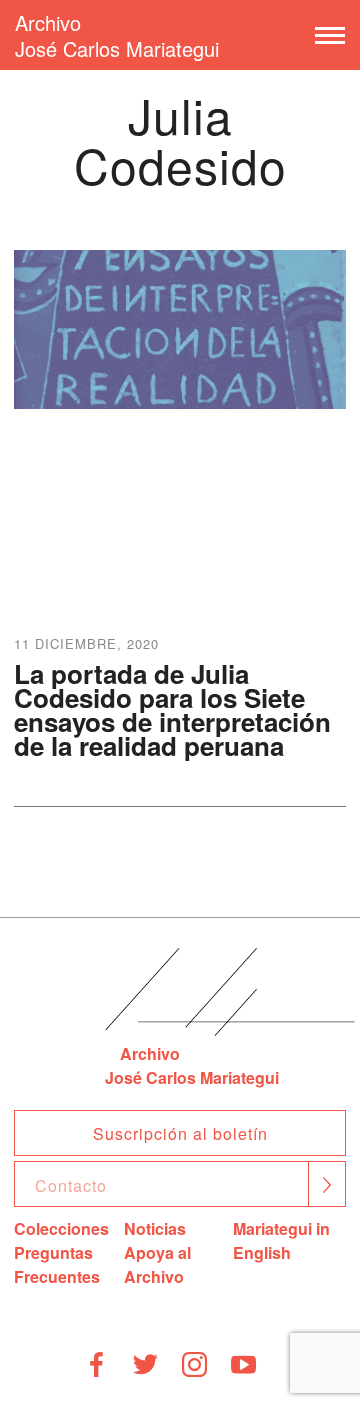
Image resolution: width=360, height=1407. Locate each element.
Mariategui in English (281, 1240)
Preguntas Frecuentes (57, 1264)
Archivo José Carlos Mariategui (117, 35)
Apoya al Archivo (157, 1264)
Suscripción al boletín (180, 1133)
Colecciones (61, 1228)
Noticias (155, 1228)
